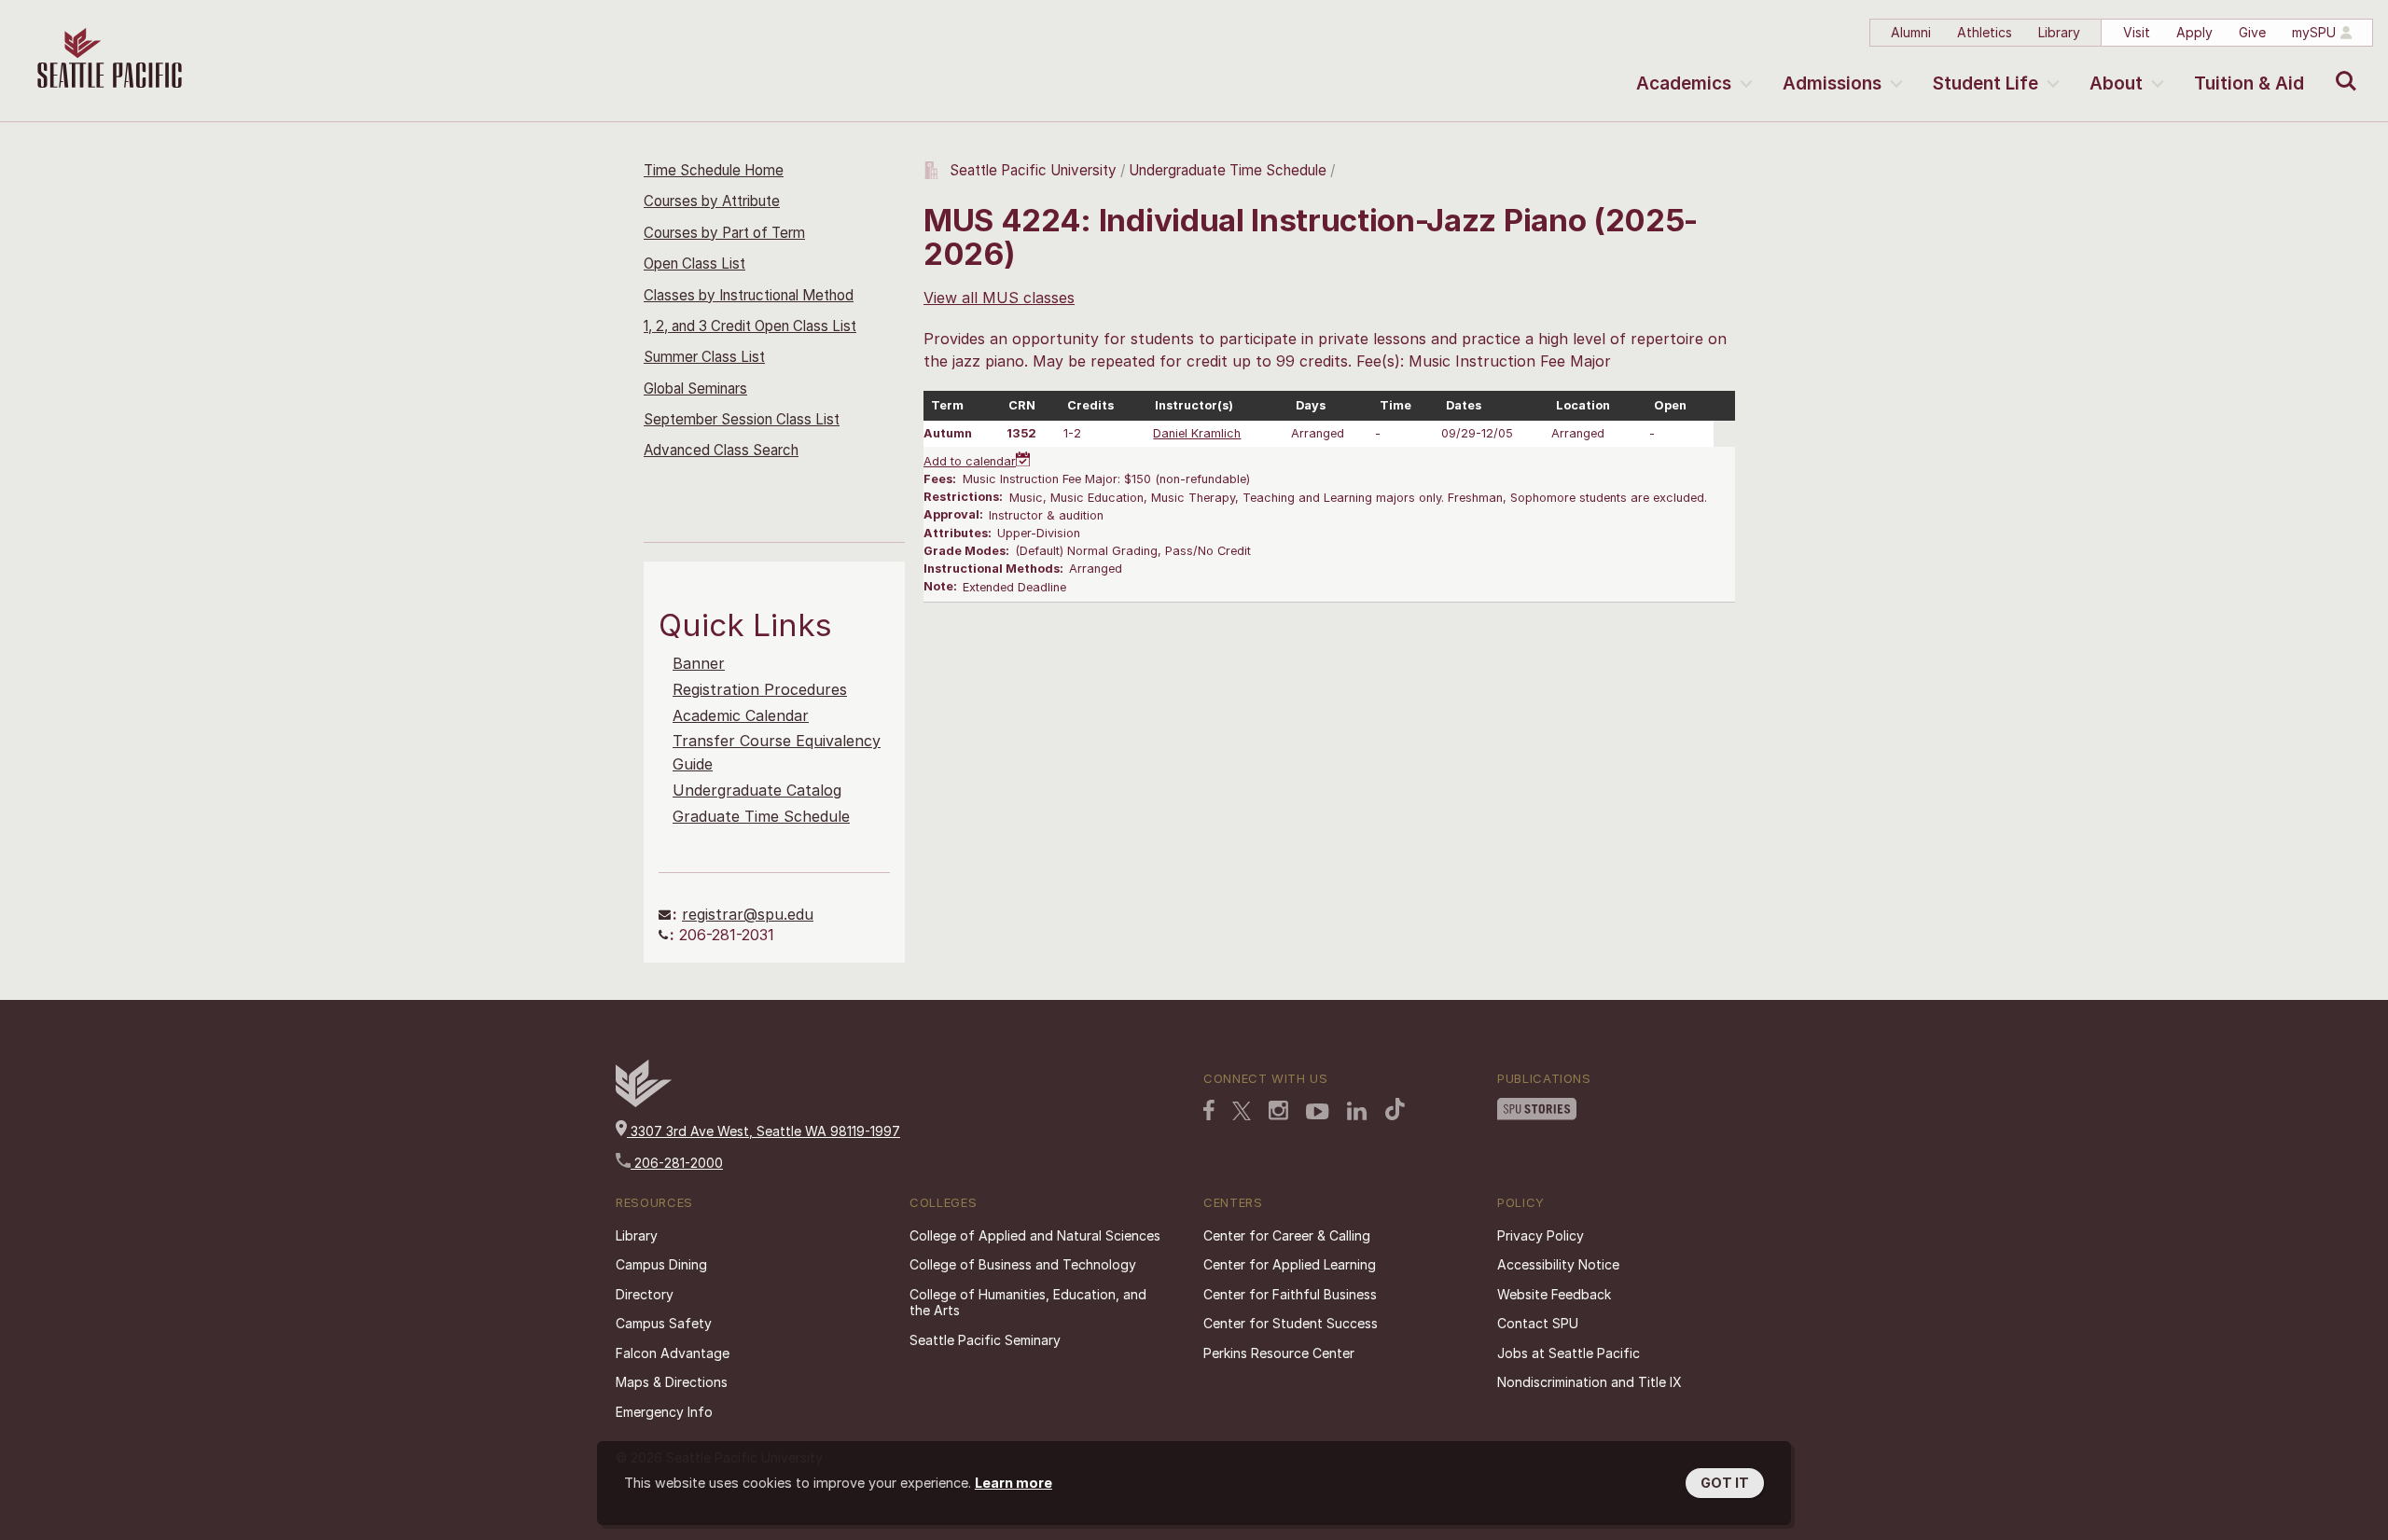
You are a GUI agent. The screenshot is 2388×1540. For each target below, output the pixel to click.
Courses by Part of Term (724, 233)
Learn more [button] (1014, 1483)
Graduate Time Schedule (761, 816)
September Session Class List (742, 419)
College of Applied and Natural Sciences (1035, 1235)
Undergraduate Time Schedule (1228, 170)
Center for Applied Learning (1290, 1264)
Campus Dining (661, 1264)
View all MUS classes (999, 298)
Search (2342, 67)
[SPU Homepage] (644, 1102)
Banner (699, 663)
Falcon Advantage (673, 1353)
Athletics (1985, 32)
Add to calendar (970, 461)
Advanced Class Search (721, 450)
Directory (645, 1294)
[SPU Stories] (1537, 1109)
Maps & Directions (672, 1382)
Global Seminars (695, 388)
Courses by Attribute (712, 201)
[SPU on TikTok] (1395, 1109)
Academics (1684, 83)
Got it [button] (1725, 1483)
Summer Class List (704, 357)
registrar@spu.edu (748, 914)
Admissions (1832, 83)
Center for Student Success (1291, 1323)
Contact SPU (1538, 1323)
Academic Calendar (741, 715)
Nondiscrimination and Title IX (1590, 1382)
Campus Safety (664, 1323)
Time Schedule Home (714, 170)
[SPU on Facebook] (1209, 1110)
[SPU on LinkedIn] (1357, 1111)
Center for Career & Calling (1287, 1235)
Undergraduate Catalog (757, 790)
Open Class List (694, 264)
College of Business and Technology (1023, 1264)
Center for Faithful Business (1290, 1294)
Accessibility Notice (1558, 1264)
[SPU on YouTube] (1318, 1112)
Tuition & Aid (2249, 83)
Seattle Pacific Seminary (985, 1340)
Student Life (1985, 83)
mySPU (2314, 32)
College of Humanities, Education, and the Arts (1028, 1303)
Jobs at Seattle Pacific (1569, 1353)
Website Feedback (1554, 1294)
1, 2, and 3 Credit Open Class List (750, 326)
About (2116, 83)
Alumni (1911, 32)
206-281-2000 (677, 1163)
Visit (2137, 32)
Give (2252, 32)
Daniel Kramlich (1197, 433)
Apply (2194, 32)
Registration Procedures (760, 689)
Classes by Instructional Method (749, 295)
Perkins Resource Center (1279, 1353)
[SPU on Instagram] (1278, 1110)
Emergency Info (664, 1412)
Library (2059, 32)
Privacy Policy (1541, 1235)
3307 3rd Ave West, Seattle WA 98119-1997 (764, 1131)
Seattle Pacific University (1033, 170)
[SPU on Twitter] (1242, 1111)
